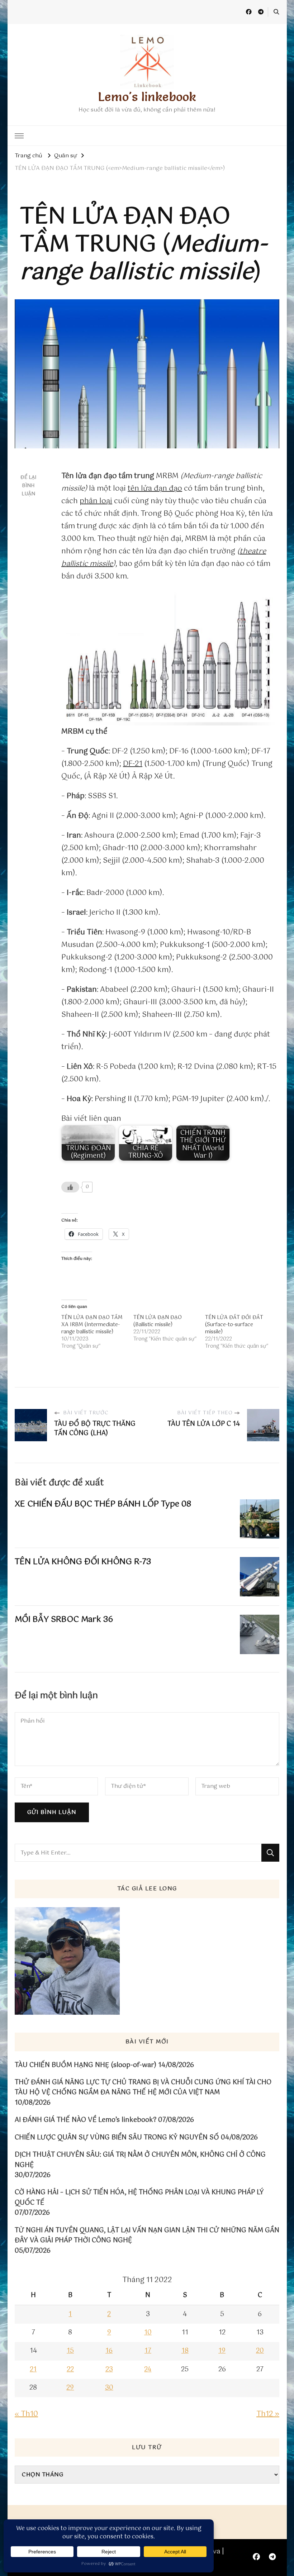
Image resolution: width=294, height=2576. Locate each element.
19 (222, 2351)
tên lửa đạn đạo (155, 489)
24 (148, 2370)
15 (70, 2351)
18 (185, 2351)
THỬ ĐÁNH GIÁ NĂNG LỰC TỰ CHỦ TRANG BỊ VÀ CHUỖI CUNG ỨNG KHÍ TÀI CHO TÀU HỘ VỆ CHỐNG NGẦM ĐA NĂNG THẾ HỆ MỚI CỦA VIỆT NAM (143, 2088)
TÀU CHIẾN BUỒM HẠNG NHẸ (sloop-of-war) (86, 2065)
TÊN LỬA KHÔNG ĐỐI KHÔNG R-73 (83, 1562)
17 (148, 2351)
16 (109, 2351)
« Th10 (26, 2414)
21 (33, 2370)
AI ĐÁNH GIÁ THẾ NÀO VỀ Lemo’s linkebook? (86, 2120)
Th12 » (268, 2414)
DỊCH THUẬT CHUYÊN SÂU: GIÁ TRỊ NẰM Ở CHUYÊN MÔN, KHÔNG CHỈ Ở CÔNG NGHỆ (140, 2160)
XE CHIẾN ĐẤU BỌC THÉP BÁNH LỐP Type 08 (103, 1504)
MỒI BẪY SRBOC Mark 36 (64, 1620)
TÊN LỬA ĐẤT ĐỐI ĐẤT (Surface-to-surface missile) (234, 1325)
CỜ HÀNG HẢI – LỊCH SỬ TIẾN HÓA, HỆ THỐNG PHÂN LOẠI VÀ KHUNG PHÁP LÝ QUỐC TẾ (139, 2198)
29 (70, 2388)
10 (148, 2333)
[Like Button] (70, 1187)
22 (70, 2370)
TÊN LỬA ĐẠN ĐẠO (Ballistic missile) (158, 1321)
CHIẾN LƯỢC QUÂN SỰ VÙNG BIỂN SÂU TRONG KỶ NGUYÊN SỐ (117, 2138)
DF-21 (133, 764)
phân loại (96, 501)
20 (260, 2351)
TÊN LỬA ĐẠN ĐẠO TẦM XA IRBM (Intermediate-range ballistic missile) (92, 1325)
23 (109, 2370)
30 (109, 2388)
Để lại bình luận (28, 486)
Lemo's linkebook (147, 97)
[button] (170, 658)
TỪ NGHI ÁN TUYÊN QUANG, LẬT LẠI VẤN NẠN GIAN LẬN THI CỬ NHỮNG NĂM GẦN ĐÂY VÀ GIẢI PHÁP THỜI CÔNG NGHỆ (147, 2236)
